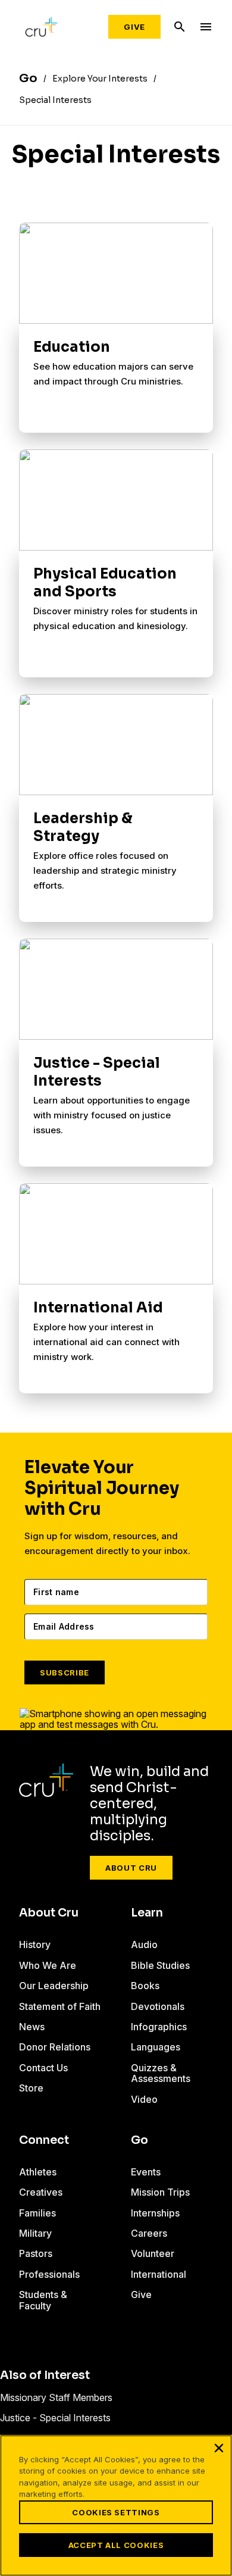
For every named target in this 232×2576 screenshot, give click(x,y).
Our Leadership (54, 1986)
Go (139, 2140)
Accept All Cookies (116, 2545)
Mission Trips (160, 2192)
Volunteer (153, 2253)
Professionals (49, 2274)
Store (31, 2088)
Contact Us (43, 2068)
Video (144, 2099)
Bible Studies (160, 1965)
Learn (147, 1913)
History (35, 1944)
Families (37, 2213)
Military (35, 2233)
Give (134, 27)
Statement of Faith (60, 2006)
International (159, 2274)
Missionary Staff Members (56, 2397)
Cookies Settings (116, 2512)
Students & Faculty (43, 2300)
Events (146, 2172)
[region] (116, 2505)
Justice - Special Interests (55, 2418)
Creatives (41, 2192)
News (32, 2027)
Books (145, 1986)
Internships (155, 2213)
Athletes (38, 2172)
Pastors (36, 2253)
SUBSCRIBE (65, 1672)
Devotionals (158, 2006)
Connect (44, 2140)
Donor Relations (55, 2047)
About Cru (131, 1868)
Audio (144, 1944)
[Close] (219, 2448)
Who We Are (48, 1965)
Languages (156, 2047)
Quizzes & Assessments (161, 2073)
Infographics (159, 2027)
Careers (149, 2233)
